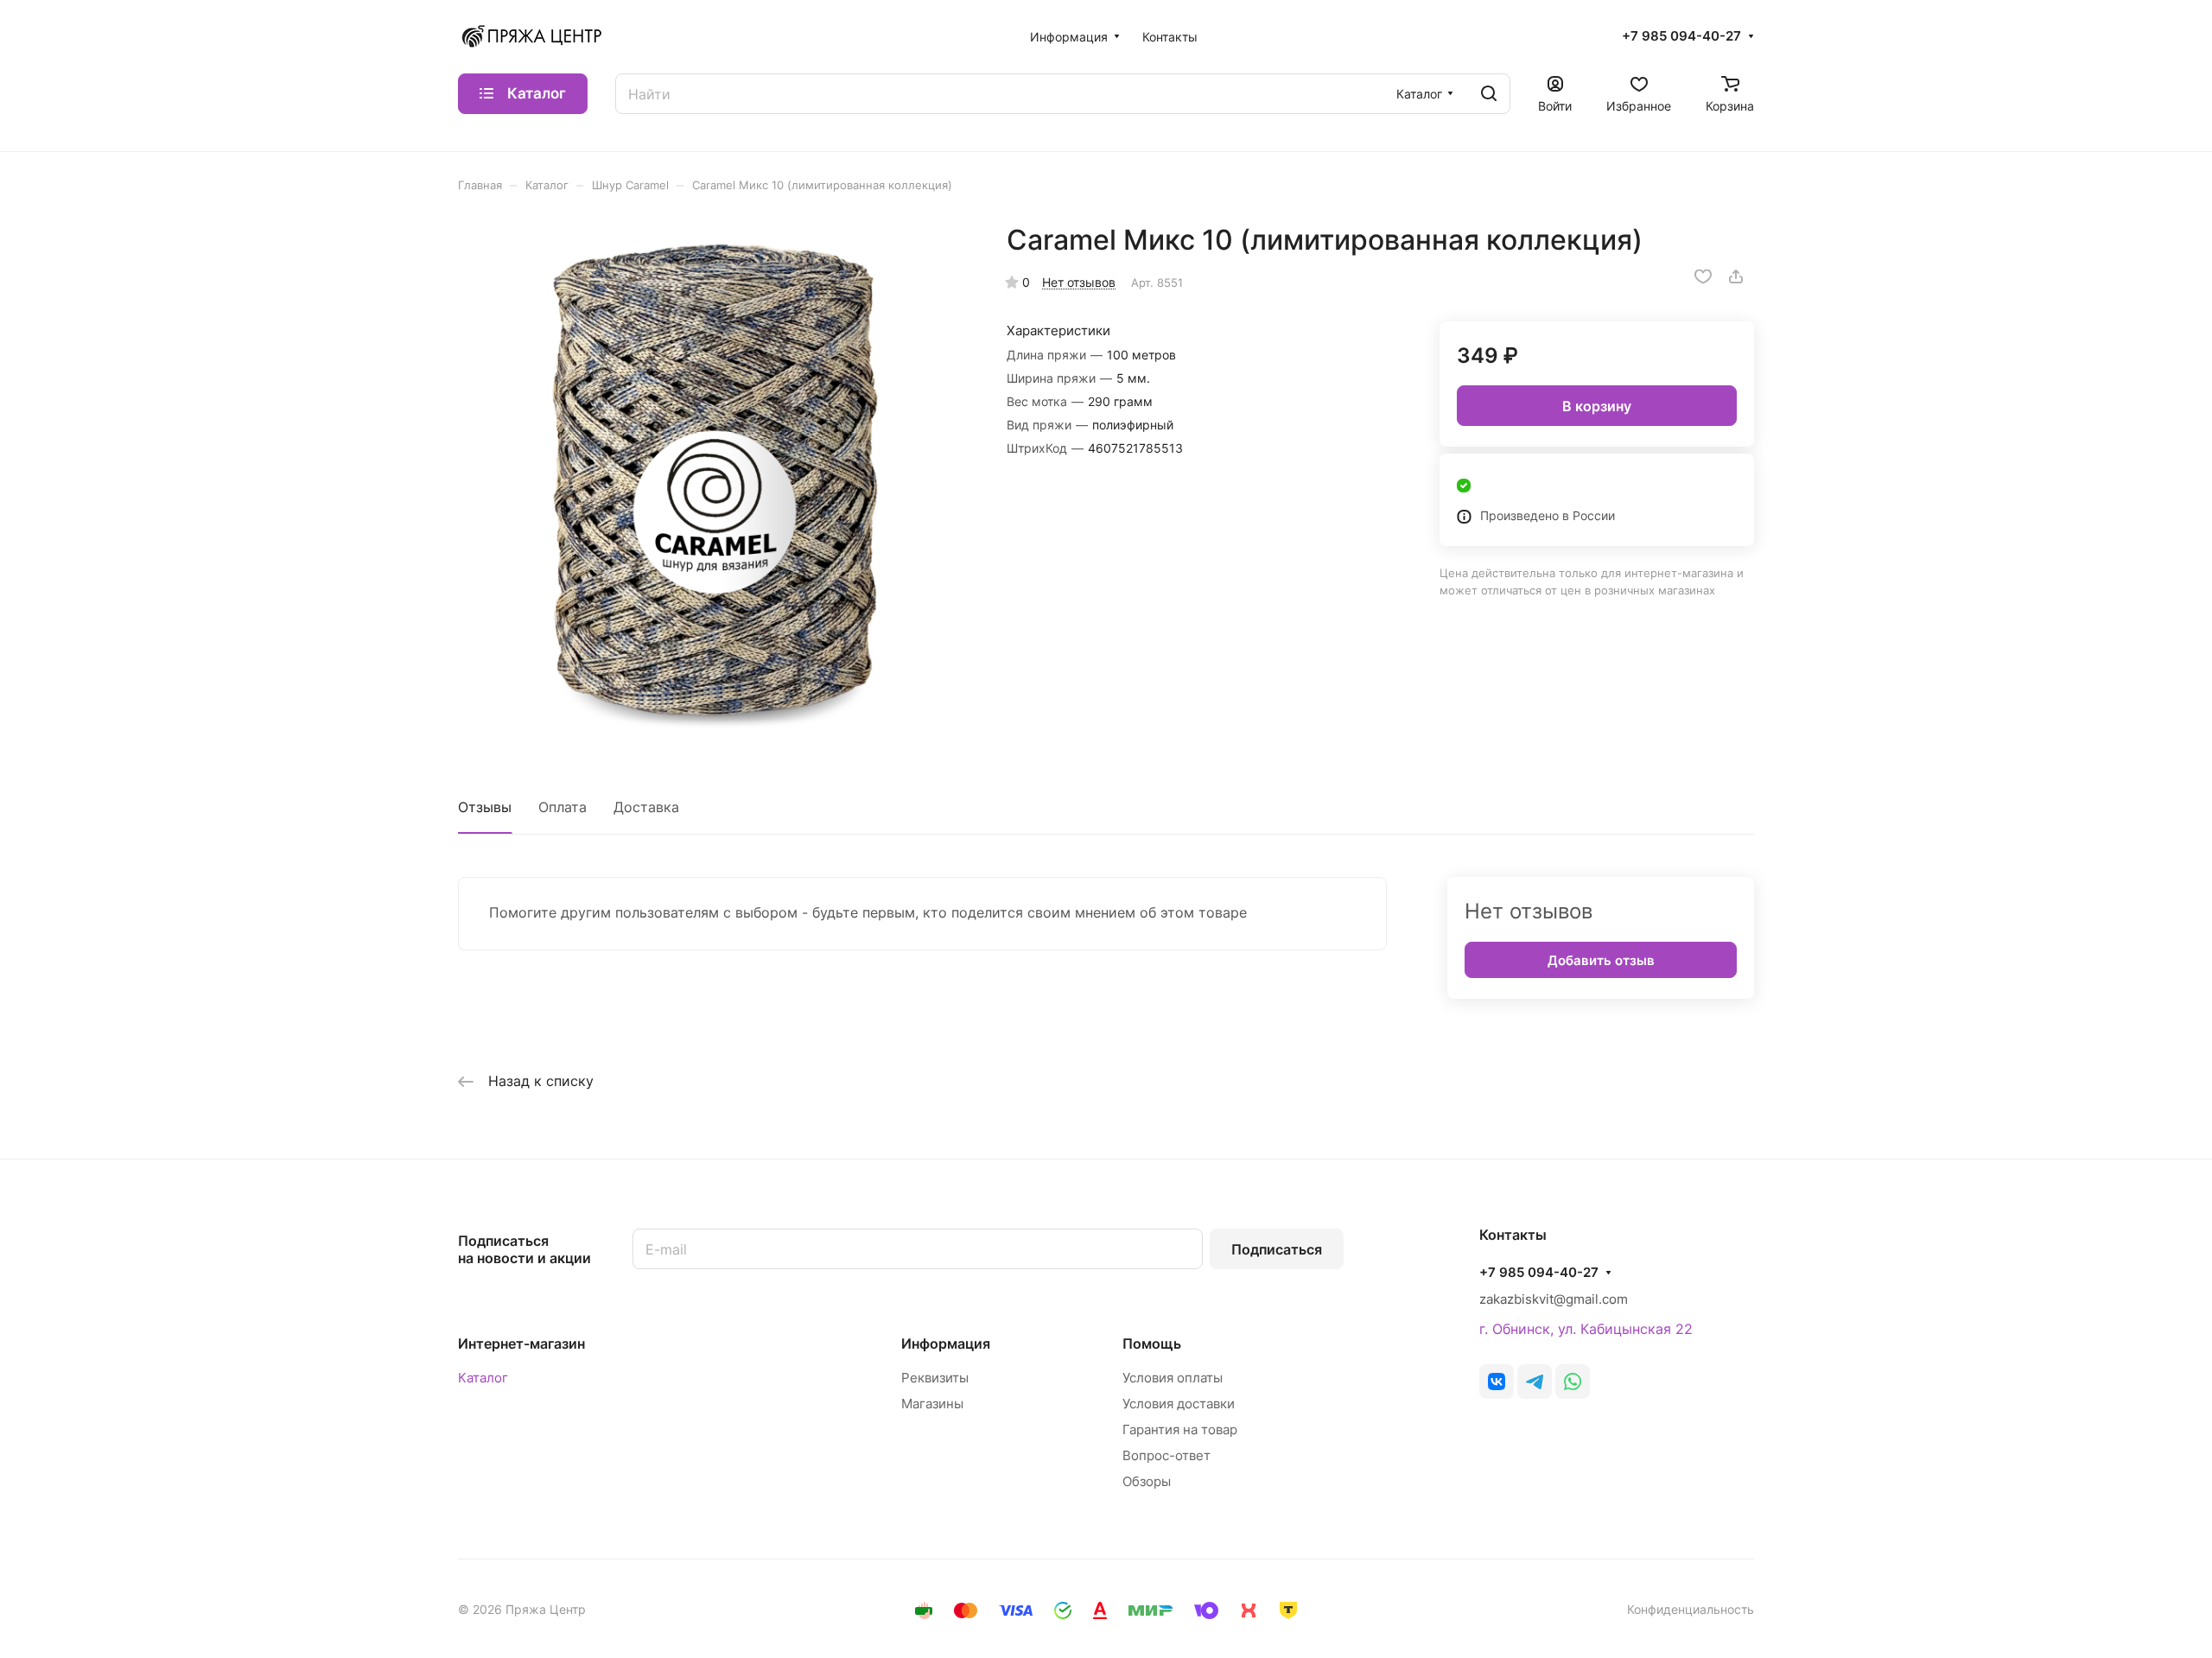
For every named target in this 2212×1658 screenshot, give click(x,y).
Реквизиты (935, 1378)
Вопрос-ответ (1166, 1455)
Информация (946, 1344)
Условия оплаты (1173, 1378)
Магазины (932, 1404)
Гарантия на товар (1180, 1429)
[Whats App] (1573, 1382)
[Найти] (1489, 94)
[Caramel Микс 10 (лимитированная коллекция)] (715, 480)
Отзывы (485, 807)
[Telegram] (1535, 1382)
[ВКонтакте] (1497, 1382)
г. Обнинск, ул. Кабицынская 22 (1586, 1329)
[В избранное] (1703, 276)
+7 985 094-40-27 (1681, 36)
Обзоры (1147, 1481)
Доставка (646, 807)
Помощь (1152, 1344)
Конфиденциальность (1691, 1609)
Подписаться (1277, 1249)
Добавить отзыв (1601, 960)
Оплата (563, 807)
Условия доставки (1179, 1404)
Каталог (483, 1378)
